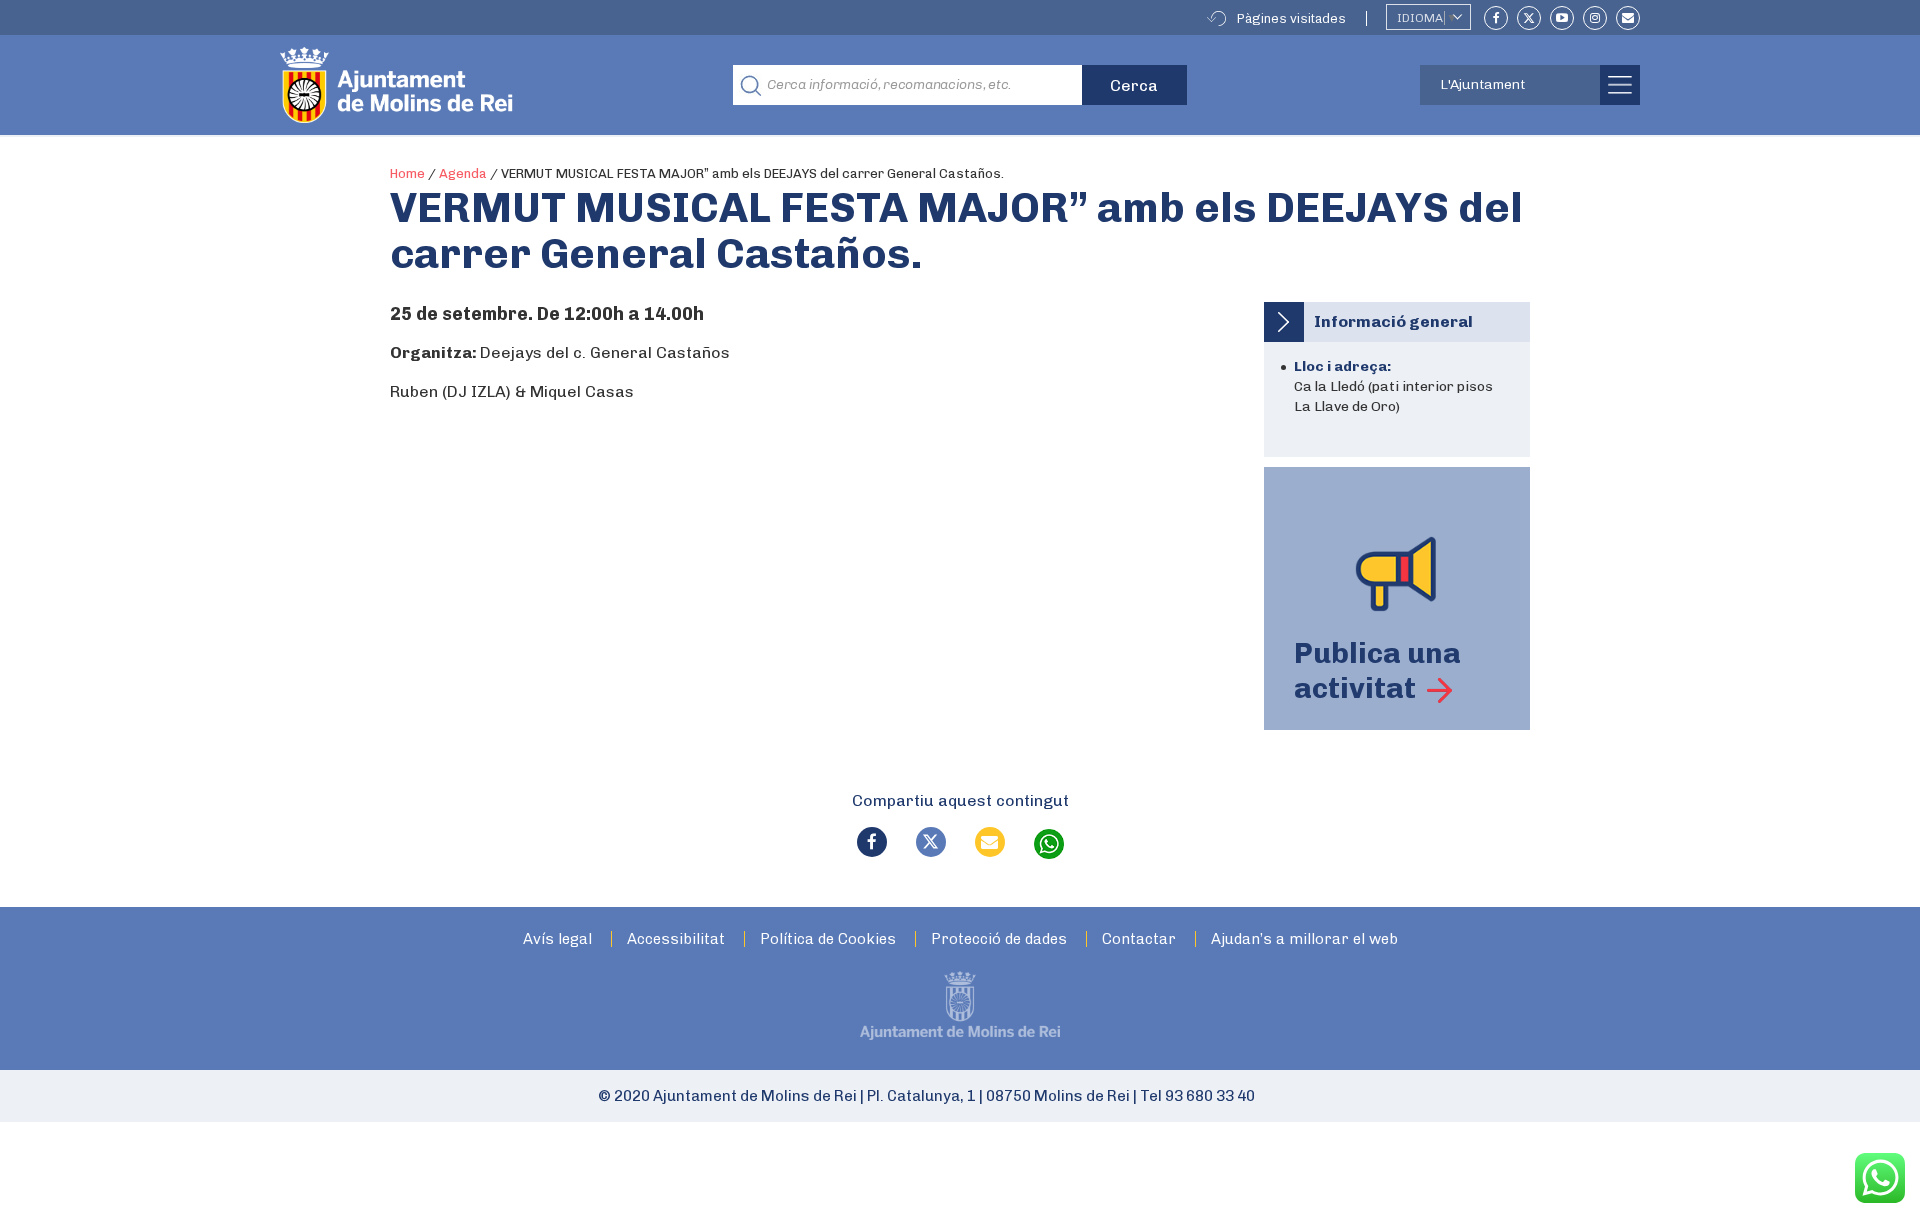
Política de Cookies (828, 939)
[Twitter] (1529, 18)
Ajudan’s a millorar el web (1304, 939)
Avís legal (557, 939)
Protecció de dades (999, 939)
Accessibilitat (676, 939)
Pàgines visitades (1291, 18)
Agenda (463, 173)
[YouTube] (1562, 18)
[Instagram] (1595, 18)
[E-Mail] (1628, 18)
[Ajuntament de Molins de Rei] (470, 85)
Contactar (1139, 939)
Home (407, 173)
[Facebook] (1496, 18)
